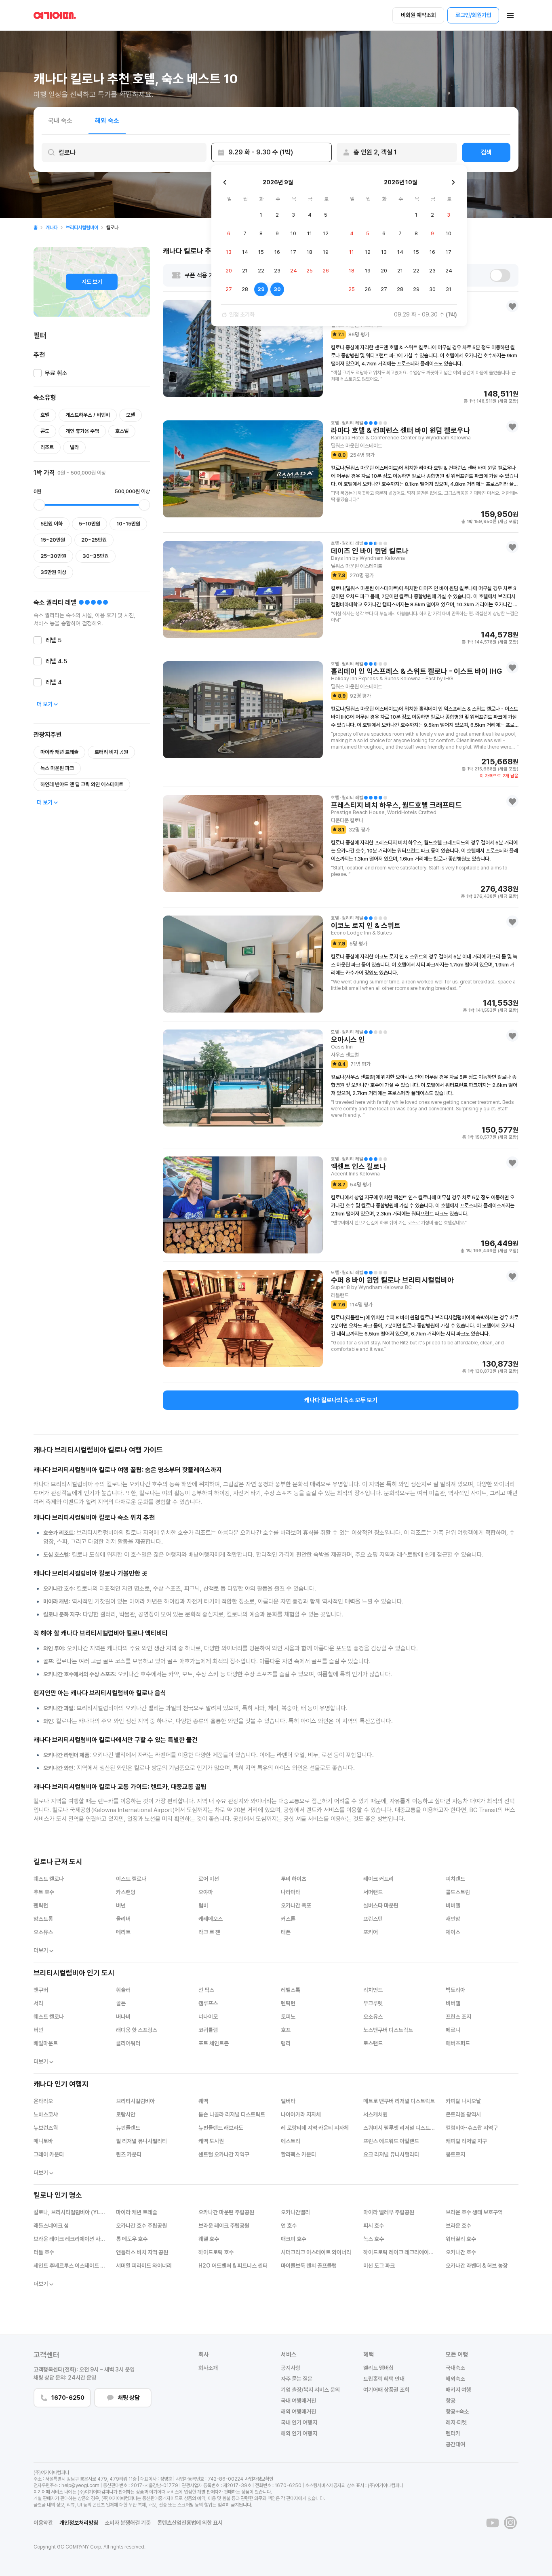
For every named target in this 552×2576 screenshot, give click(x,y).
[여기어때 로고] (55, 15)
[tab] (60, 120)
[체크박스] (38, 373)
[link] (36, 228)
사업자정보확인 (259, 2479)
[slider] (39, 505)
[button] (510, 15)
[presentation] (124, 152)
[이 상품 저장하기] (512, 306)
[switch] (500, 275)
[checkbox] (51, 375)
